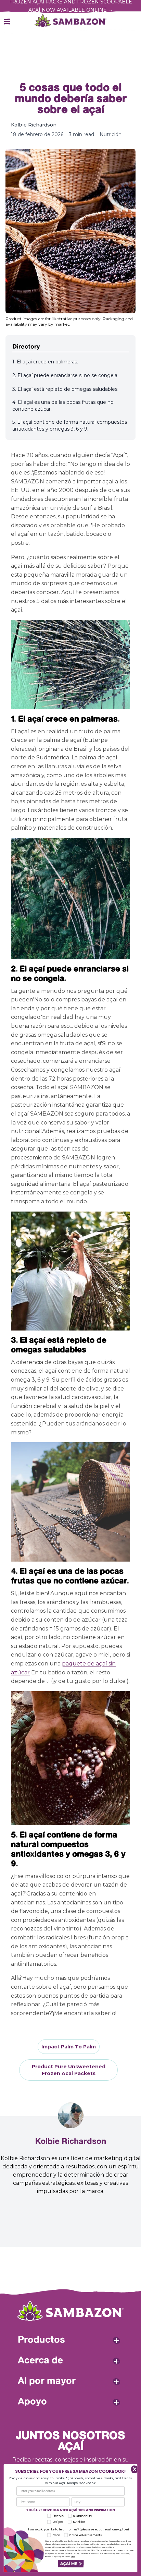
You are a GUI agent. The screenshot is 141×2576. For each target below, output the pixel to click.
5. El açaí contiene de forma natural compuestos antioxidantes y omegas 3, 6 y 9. (70, 425)
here (73, 2556)
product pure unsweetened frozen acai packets (69, 2070)
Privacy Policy (90, 2551)
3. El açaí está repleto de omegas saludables (65, 389)
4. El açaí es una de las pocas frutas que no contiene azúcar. (63, 406)
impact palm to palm (69, 2047)
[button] (71, 2564)
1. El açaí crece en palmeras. (45, 362)
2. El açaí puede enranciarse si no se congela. (65, 375)
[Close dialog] (133, 2469)
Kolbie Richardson (34, 125)
